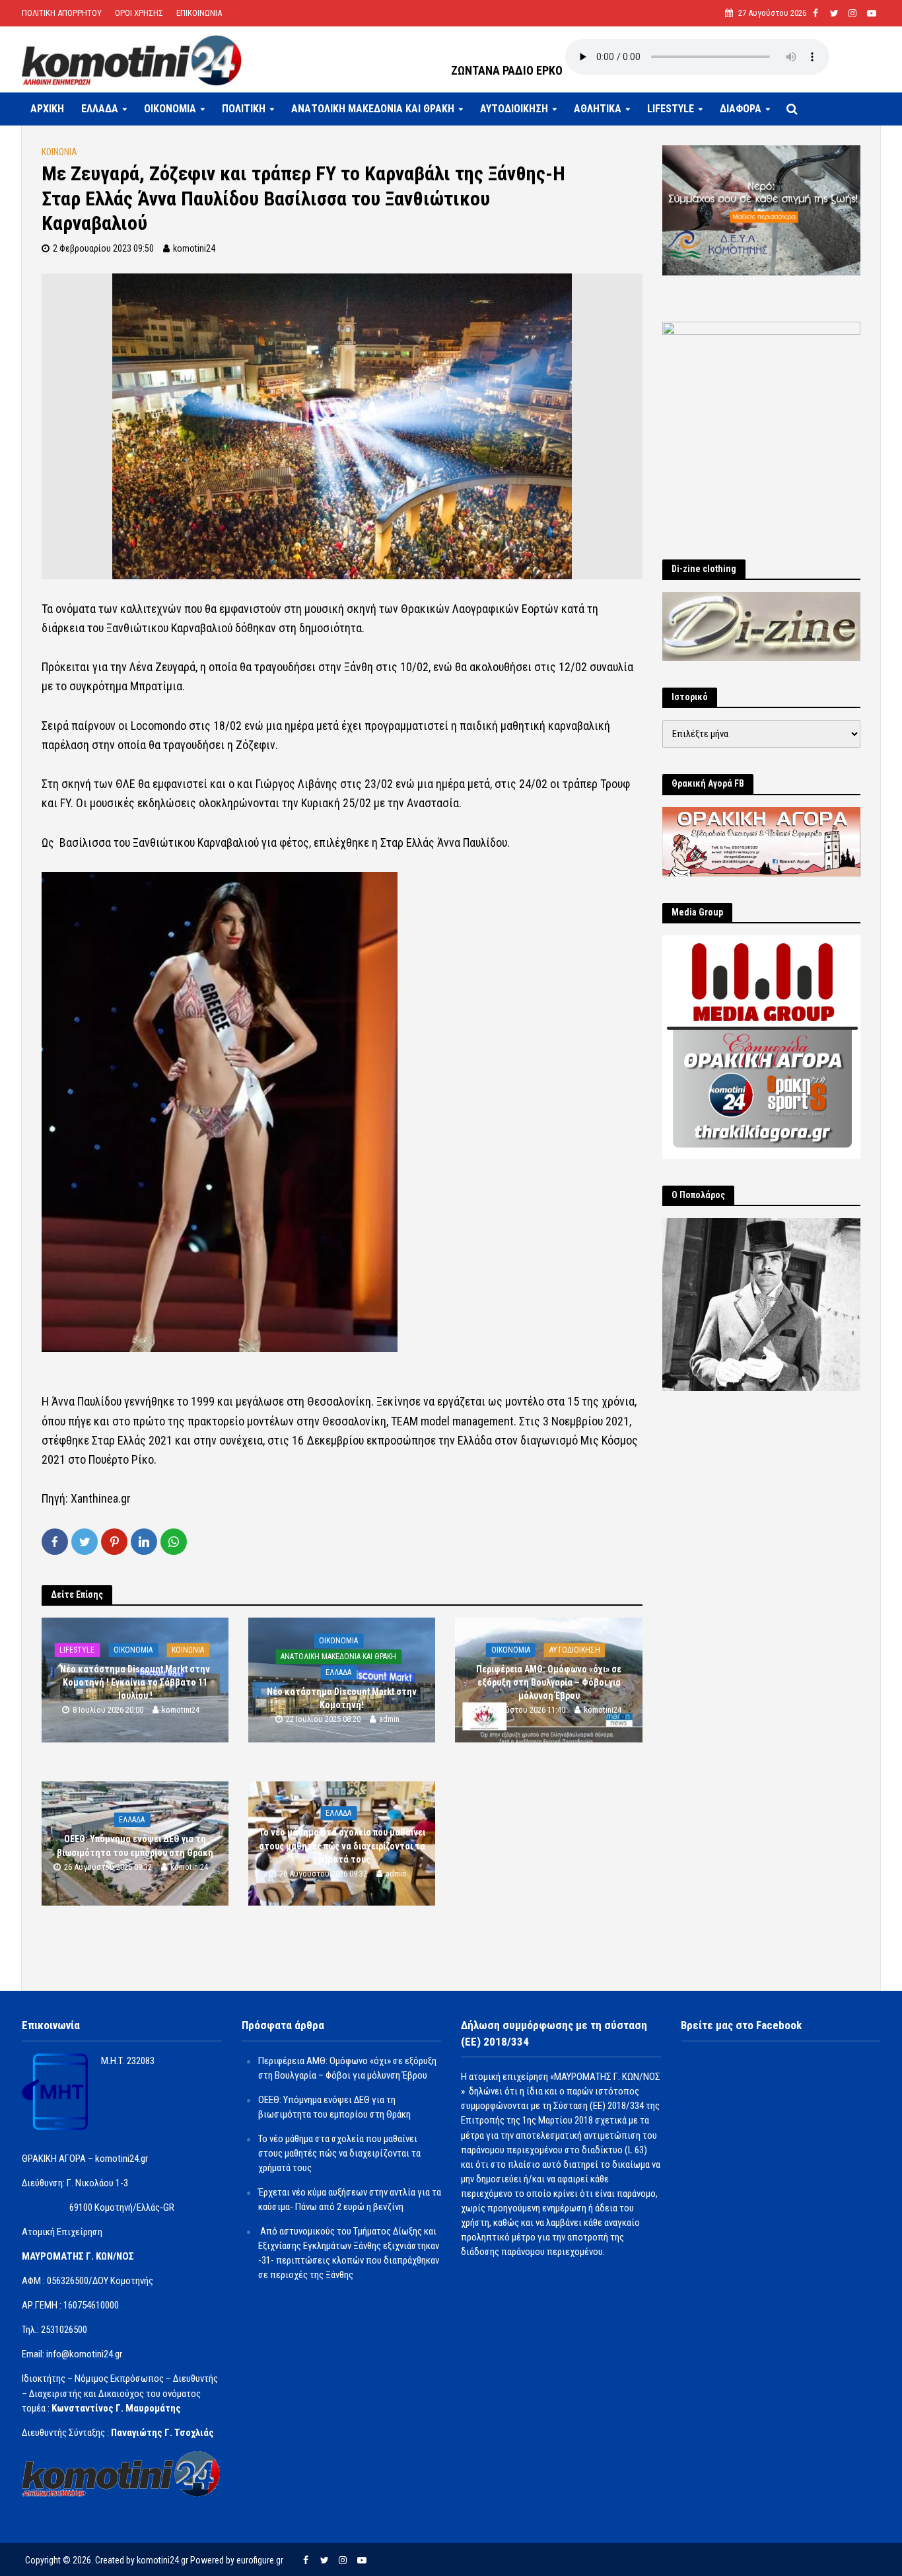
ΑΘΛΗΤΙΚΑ (598, 109)
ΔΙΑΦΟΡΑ (741, 109)
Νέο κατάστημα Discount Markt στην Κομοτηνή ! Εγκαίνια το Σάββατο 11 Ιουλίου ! (135, 1682)
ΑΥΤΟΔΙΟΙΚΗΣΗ (514, 109)
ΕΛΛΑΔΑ (100, 109)
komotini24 (194, 248)
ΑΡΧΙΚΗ (47, 109)
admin (389, 1719)
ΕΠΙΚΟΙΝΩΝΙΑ (199, 13)
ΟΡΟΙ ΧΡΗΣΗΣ (139, 13)
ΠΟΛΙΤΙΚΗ (244, 109)
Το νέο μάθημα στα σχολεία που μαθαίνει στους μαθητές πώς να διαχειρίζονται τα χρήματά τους (342, 1846)
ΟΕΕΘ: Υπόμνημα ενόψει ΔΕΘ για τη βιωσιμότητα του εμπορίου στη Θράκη (135, 1846)
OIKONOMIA (170, 109)
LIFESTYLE (671, 109)
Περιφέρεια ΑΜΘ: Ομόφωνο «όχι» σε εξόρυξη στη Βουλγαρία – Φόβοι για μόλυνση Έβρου (549, 1682)
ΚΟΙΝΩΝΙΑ (59, 152)
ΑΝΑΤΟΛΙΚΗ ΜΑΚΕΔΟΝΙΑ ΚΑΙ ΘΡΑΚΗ (373, 109)
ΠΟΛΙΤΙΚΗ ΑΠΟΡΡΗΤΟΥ (62, 13)
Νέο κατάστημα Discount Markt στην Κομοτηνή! (342, 1698)
